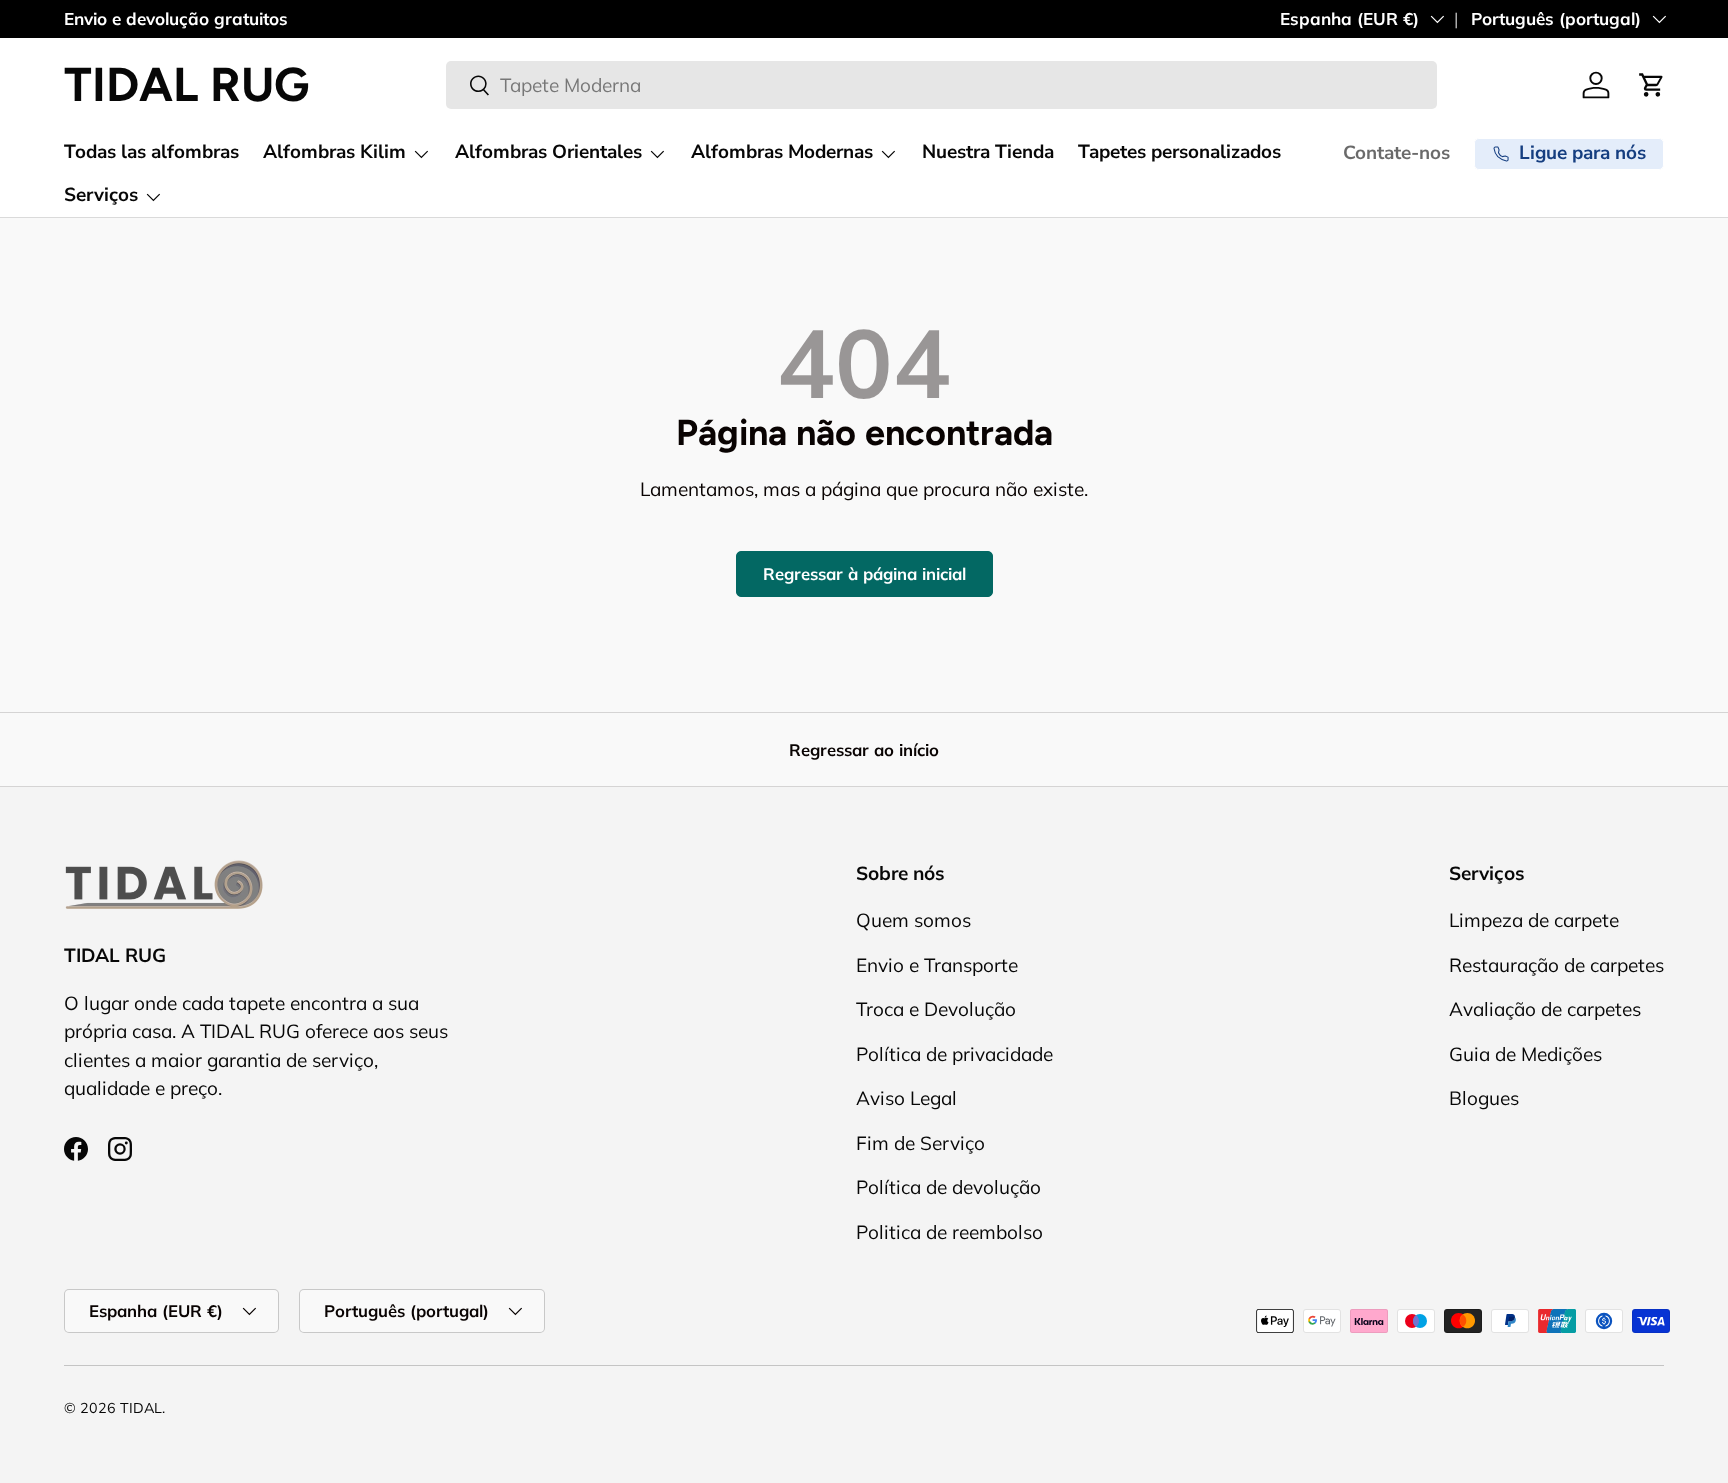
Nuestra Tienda (988, 152)
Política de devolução (948, 1188)
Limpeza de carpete (1534, 921)
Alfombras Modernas (782, 152)
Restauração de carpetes (1556, 965)
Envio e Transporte (937, 965)
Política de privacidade (954, 1054)
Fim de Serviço (920, 1143)
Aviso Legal (906, 1099)
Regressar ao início (864, 749)
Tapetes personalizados (1179, 152)
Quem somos (913, 921)
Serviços (101, 195)
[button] (1652, 85)
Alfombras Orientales (548, 152)
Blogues (1484, 1099)
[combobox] (942, 85)
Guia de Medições (1525, 1054)
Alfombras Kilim (334, 152)
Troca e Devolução (936, 1010)
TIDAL (141, 1408)
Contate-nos (1396, 153)
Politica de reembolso (949, 1232)
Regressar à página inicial (864, 573)
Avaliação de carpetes (1545, 1010)
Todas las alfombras (151, 152)
